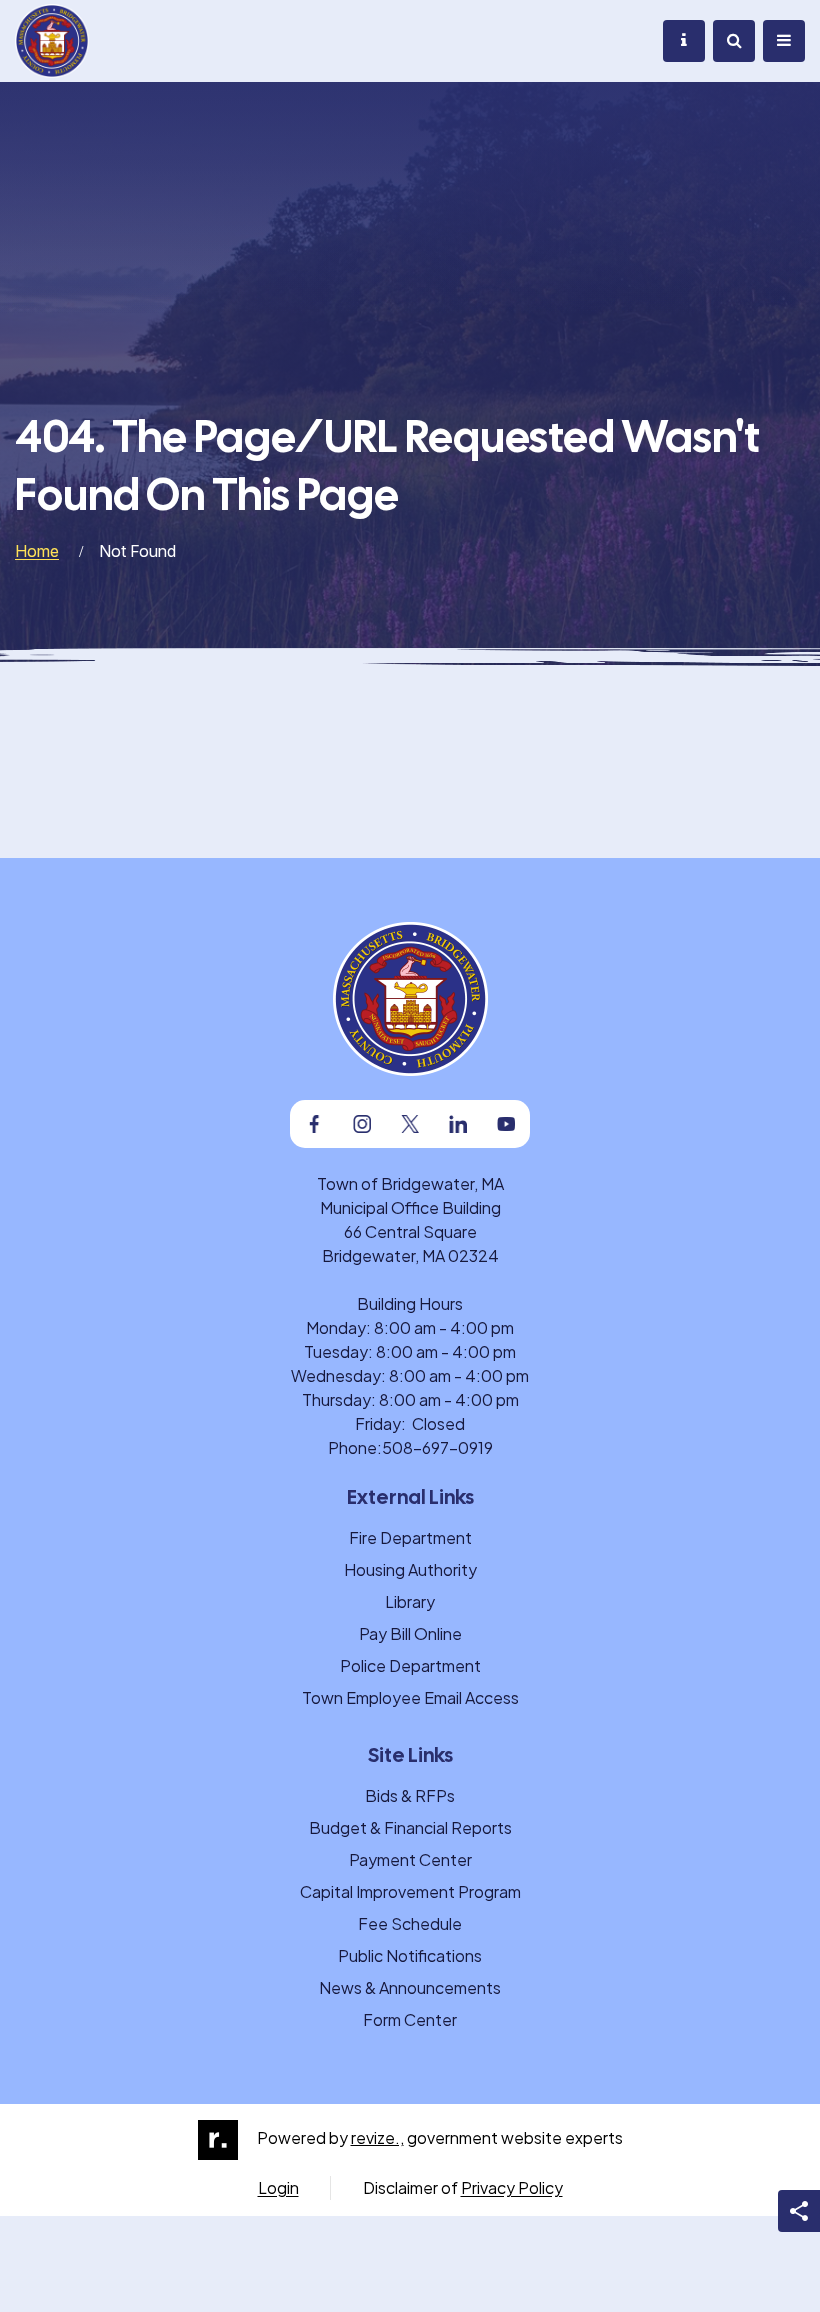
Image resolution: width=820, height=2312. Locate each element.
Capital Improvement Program (410, 1891)
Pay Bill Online (410, 1633)
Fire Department (410, 1537)
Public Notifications (410, 1955)
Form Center (410, 2019)
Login (278, 2187)
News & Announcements (410, 1987)
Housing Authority (410, 1569)
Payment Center (410, 1859)
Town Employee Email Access (410, 1697)
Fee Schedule (410, 1923)
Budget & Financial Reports (410, 1827)
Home (37, 551)
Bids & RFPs (410, 1795)
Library (410, 1601)
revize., (377, 2137)
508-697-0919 (437, 1447)
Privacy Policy (512, 2187)
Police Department (410, 1665)
